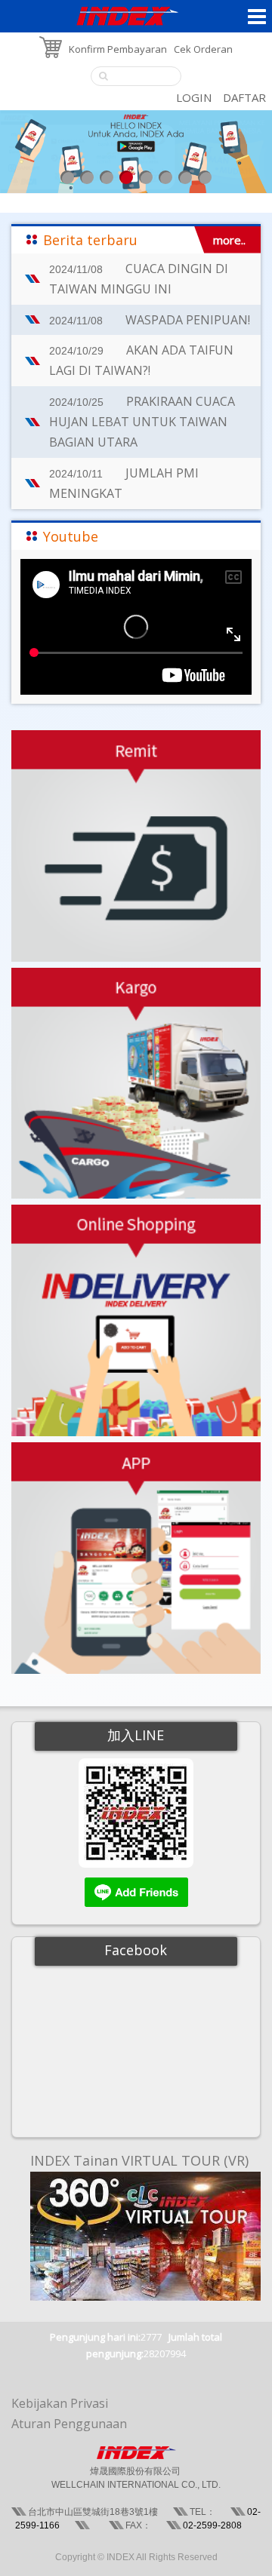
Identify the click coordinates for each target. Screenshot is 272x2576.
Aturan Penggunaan (69, 2424)
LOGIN (194, 97)
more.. (229, 240)
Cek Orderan (203, 49)
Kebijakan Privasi (60, 2403)
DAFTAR (244, 97)
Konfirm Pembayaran (118, 49)
